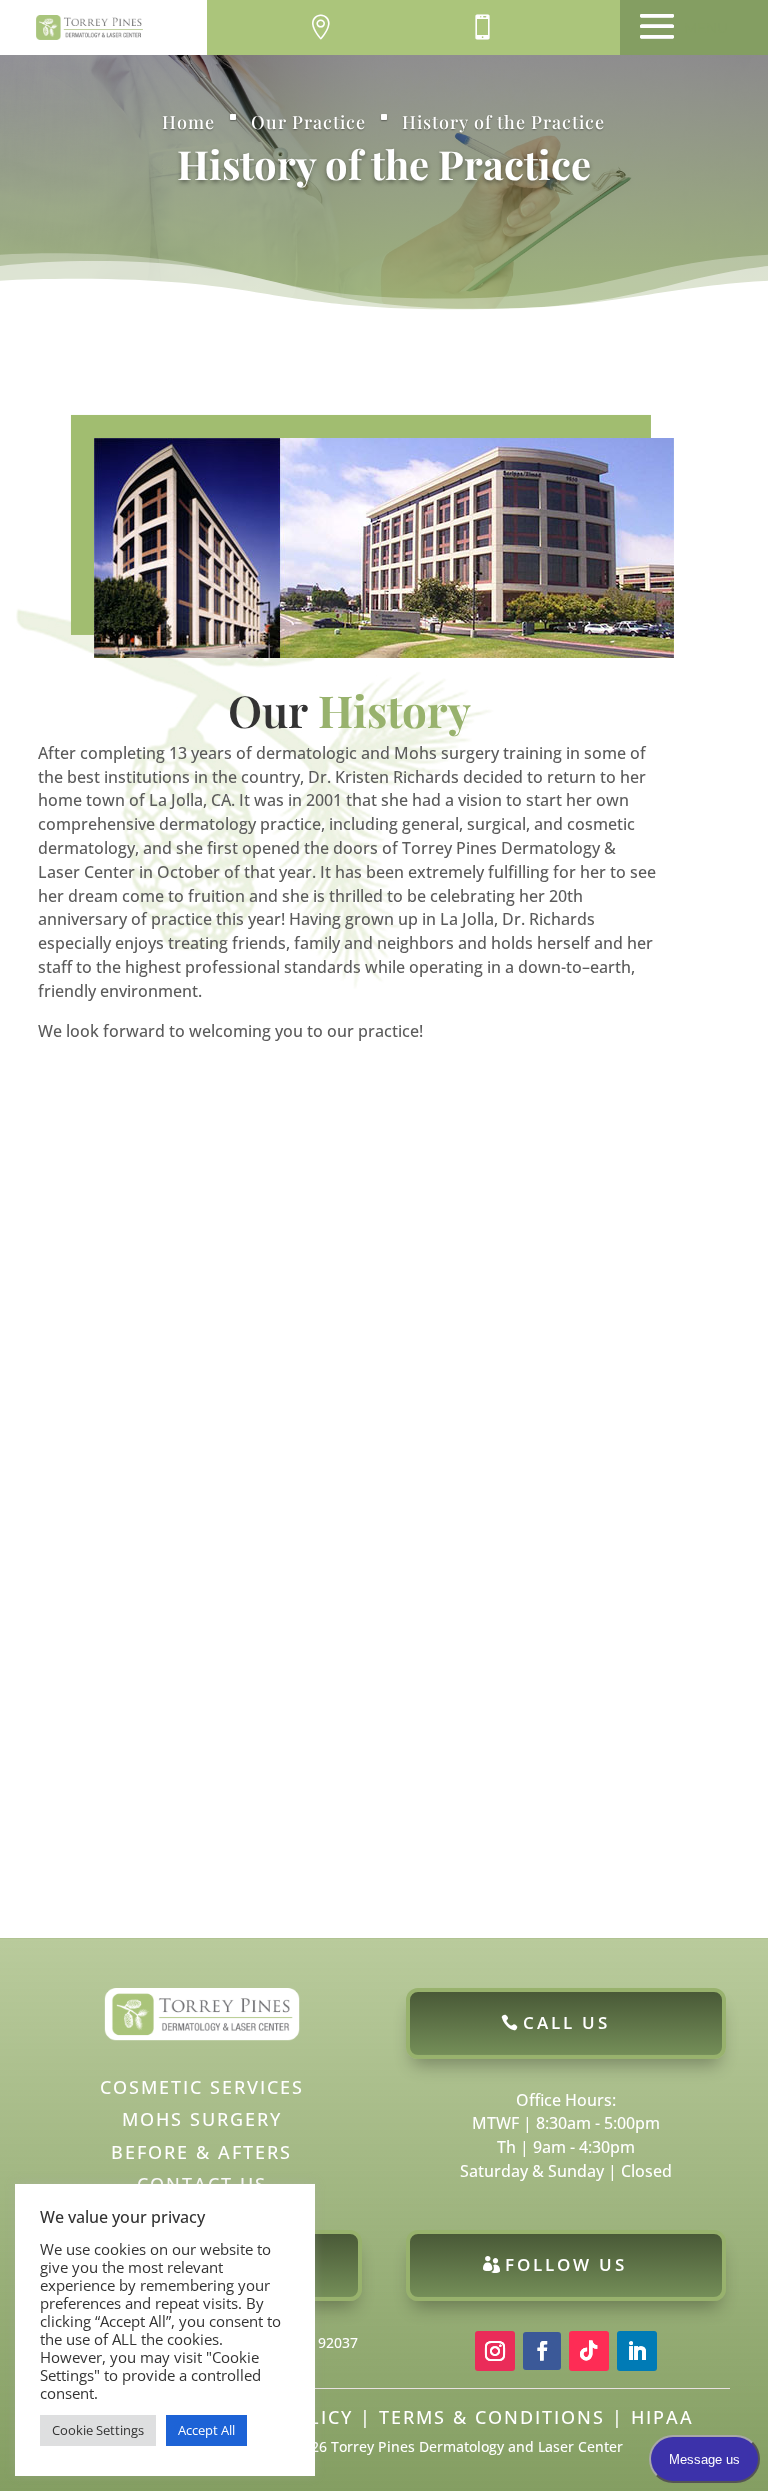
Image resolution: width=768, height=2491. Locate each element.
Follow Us (566, 2264)
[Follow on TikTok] (589, 2351)
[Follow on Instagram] (495, 2351)
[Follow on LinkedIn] (637, 2351)
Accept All (206, 2430)
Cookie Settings (98, 2430)
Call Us (566, 2022)
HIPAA (662, 2417)
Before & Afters (201, 2152)
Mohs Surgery (202, 2119)
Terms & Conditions (492, 2417)
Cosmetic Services (202, 2087)
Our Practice (308, 122)
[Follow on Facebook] (542, 2351)
